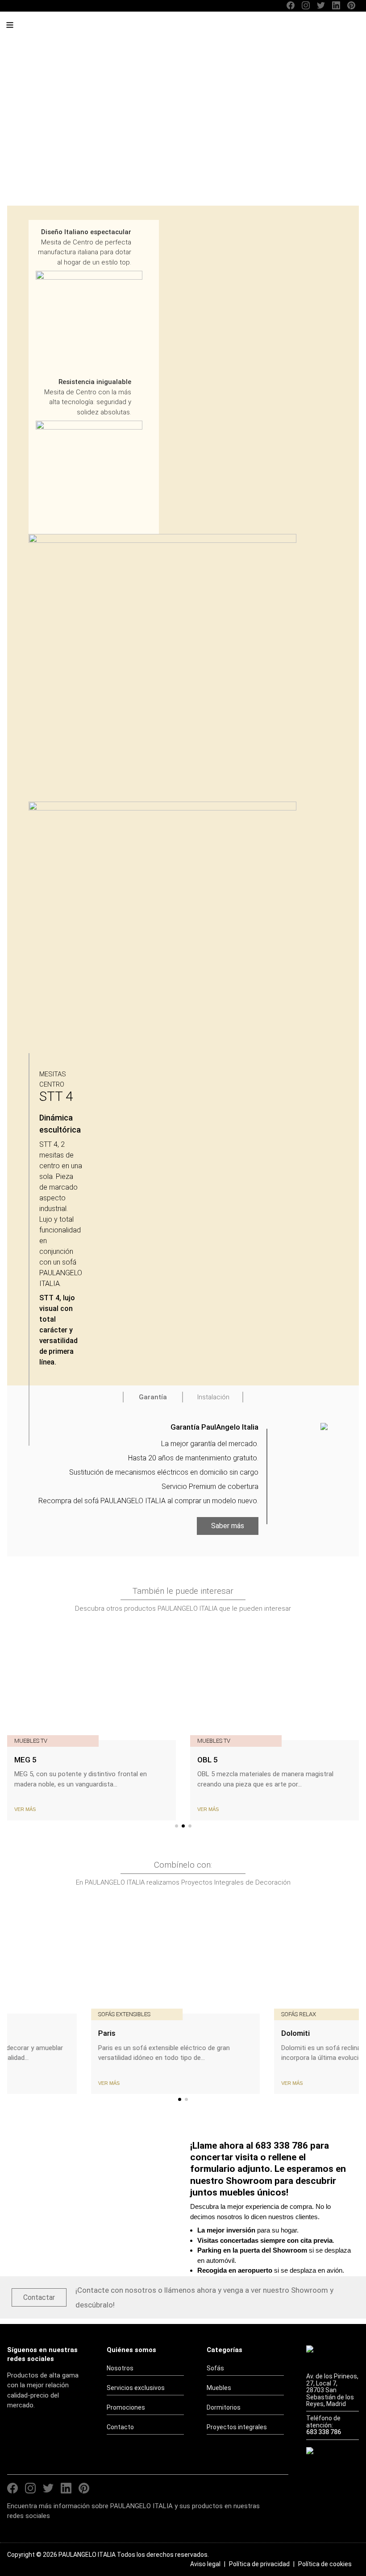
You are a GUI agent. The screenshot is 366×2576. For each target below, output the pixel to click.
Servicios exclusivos (136, 2388)
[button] (177, 1826)
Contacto (120, 2427)
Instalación (213, 1397)
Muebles (219, 2388)
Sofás (215, 2368)
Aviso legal (205, 2564)
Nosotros (120, 2368)
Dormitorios (224, 2407)
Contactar (39, 2297)
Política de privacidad (259, 2564)
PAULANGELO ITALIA (75, 29)
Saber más (228, 1526)
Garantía (153, 1397)
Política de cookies (325, 2564)
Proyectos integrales (237, 2427)
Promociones (126, 2407)
